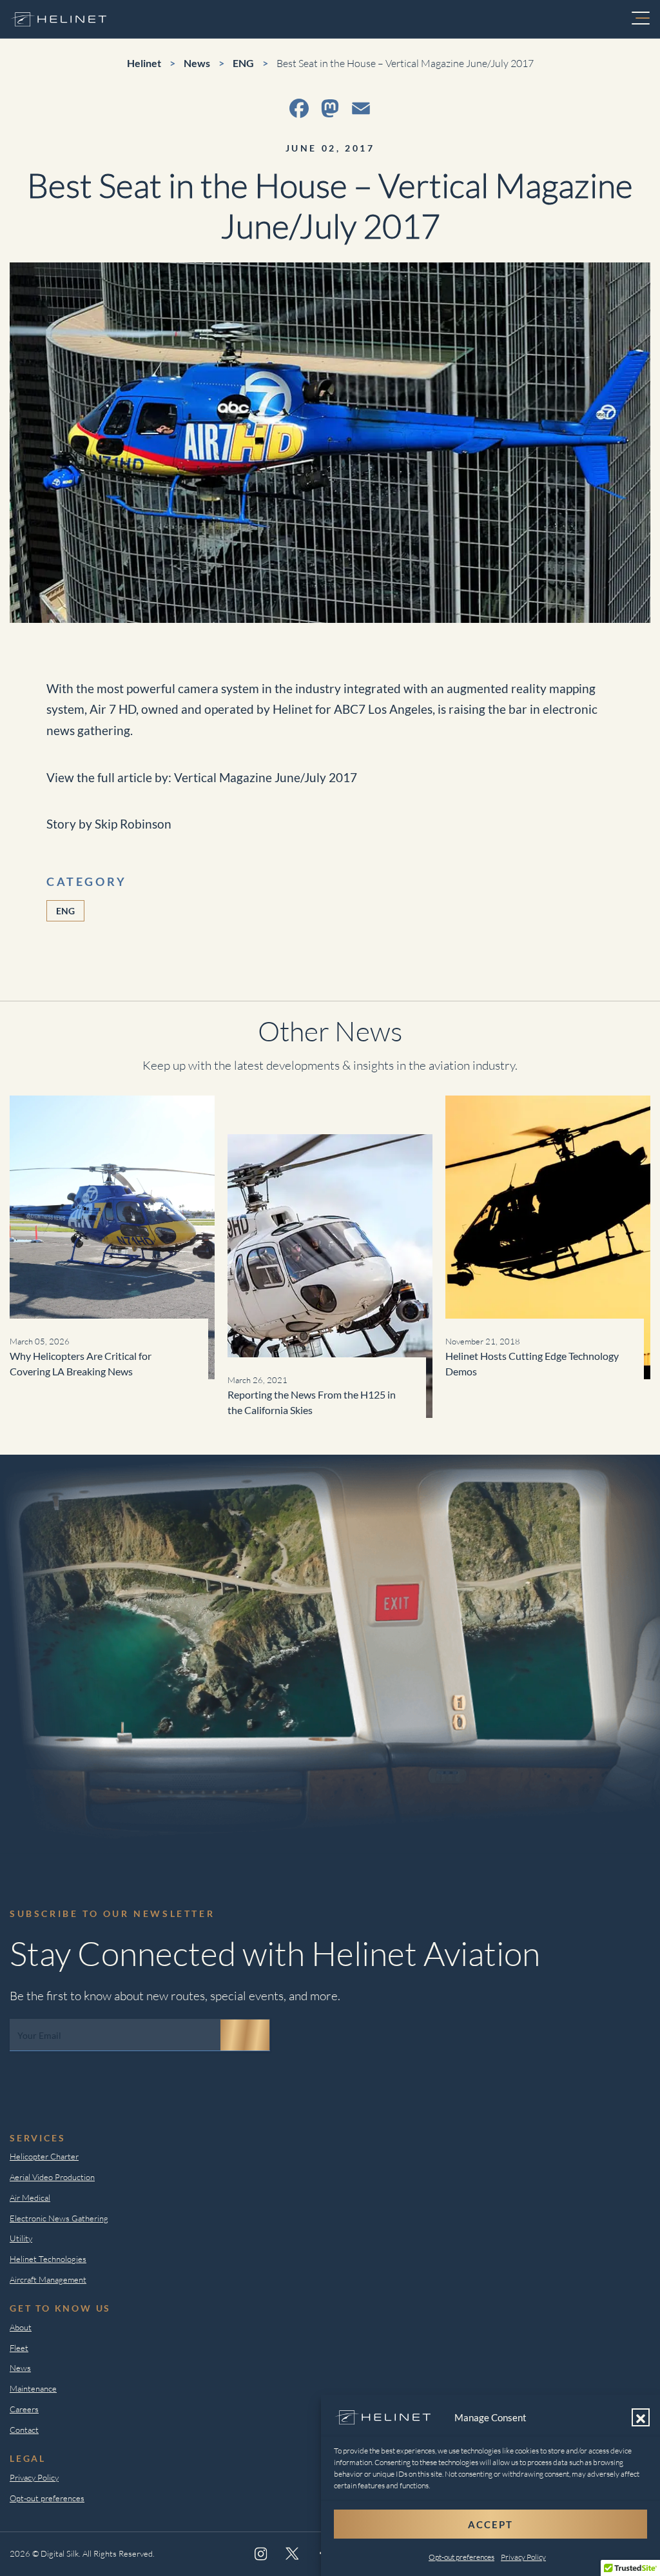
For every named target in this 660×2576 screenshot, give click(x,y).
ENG (65, 911)
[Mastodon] (330, 108)
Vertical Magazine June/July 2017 (266, 777)
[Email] (361, 108)
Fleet (19, 2348)
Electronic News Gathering (59, 2218)
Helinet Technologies (48, 2259)
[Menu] (641, 19)
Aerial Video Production (52, 2177)
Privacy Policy (523, 2557)
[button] (641, 2417)
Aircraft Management (48, 2279)
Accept (490, 2524)
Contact (24, 2430)
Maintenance (33, 2388)
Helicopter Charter (44, 2156)
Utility (21, 2238)
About (21, 2327)
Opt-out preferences (461, 2557)
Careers (24, 2409)
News (20, 2368)
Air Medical (30, 2197)
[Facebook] (299, 108)
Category (87, 881)
